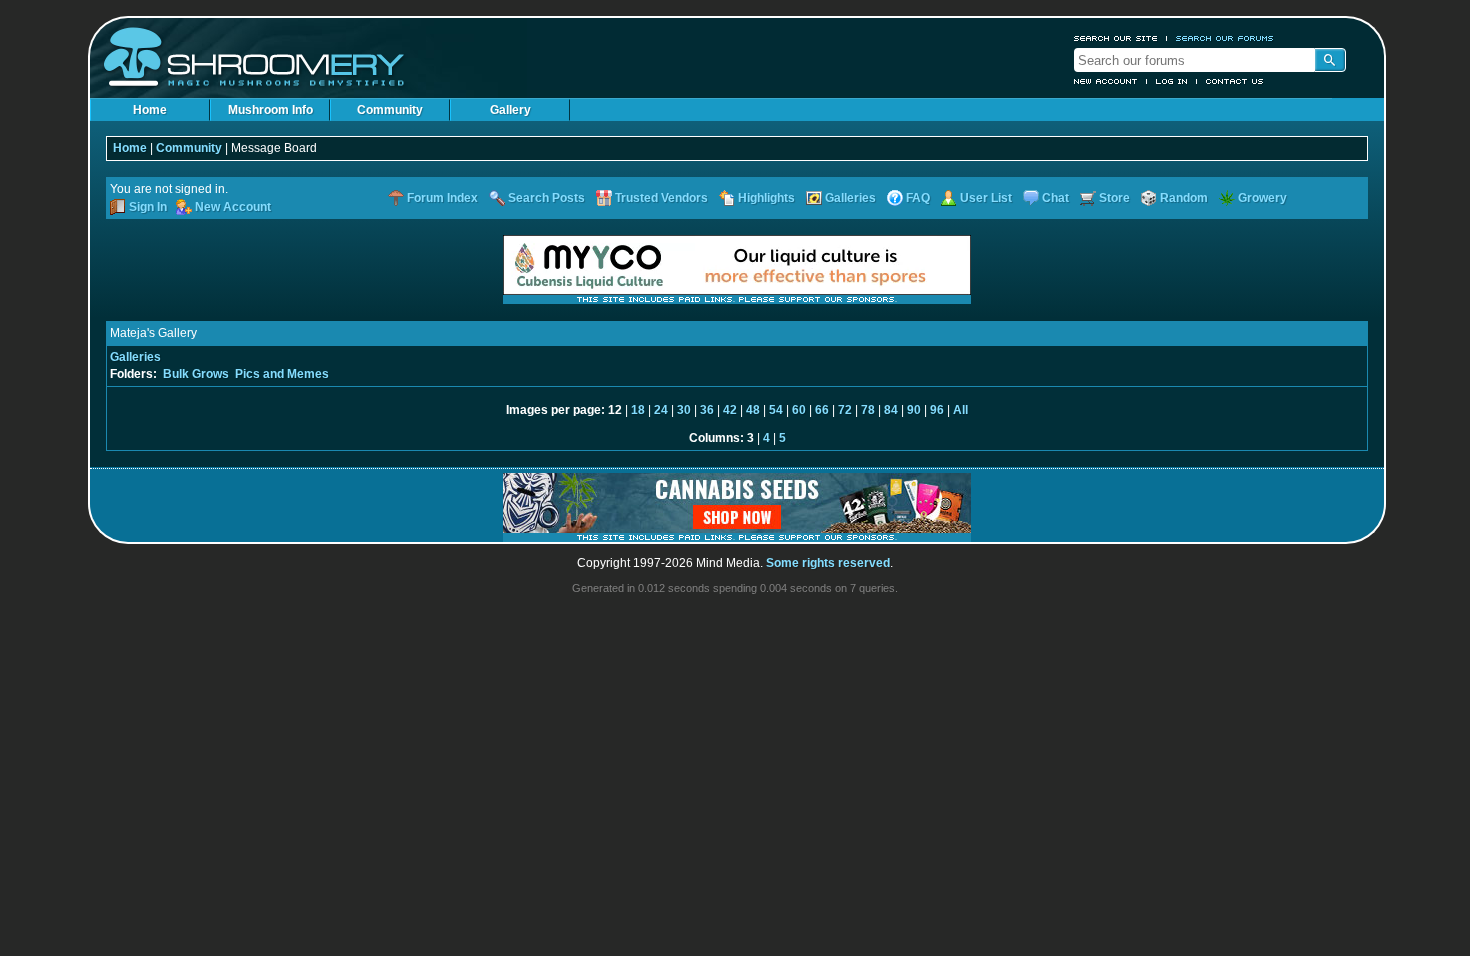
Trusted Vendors (661, 198)
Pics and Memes (282, 374)
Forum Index (442, 198)
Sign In (148, 207)
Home (150, 110)
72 (845, 410)
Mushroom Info (270, 110)
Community (390, 110)
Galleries (850, 198)
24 (661, 410)
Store (1114, 198)
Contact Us (1235, 81)
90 (914, 410)
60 (799, 410)
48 (753, 410)
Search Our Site (1116, 38)
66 (822, 410)
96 (937, 410)
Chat (1055, 198)
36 (707, 410)
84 (891, 410)
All (960, 410)
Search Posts (546, 198)
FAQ (918, 198)
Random (1184, 198)
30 (684, 410)
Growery (1262, 198)
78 (868, 410)
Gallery (510, 110)
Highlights (766, 198)
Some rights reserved (828, 563)
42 (730, 410)
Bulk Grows (196, 374)
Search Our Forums (1225, 38)
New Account (1106, 81)
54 (776, 410)
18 (638, 410)
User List (986, 198)
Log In (1172, 81)
